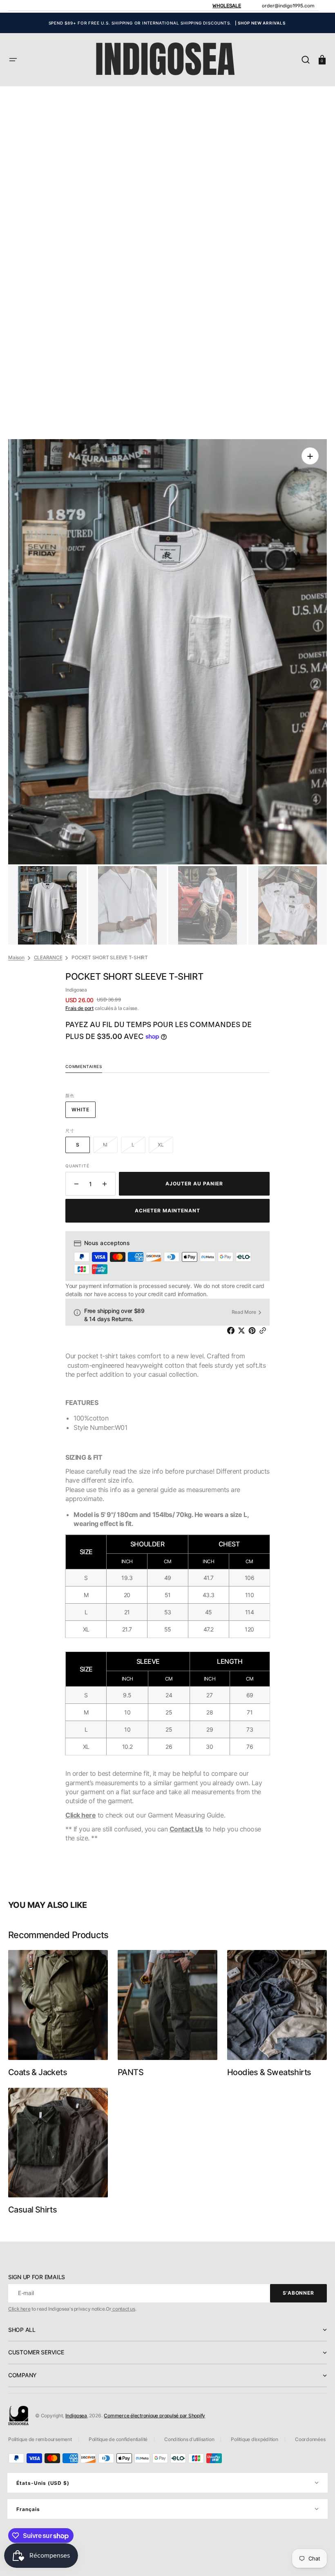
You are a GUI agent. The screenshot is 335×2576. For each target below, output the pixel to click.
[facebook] (232, 1331)
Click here (80, 1815)
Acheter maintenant (167, 1211)
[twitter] (243, 1331)
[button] (13, 60)
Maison (16, 957)
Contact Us (186, 1829)
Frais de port (79, 1008)
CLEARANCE (48, 957)
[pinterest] (254, 1331)
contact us (123, 2309)
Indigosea (76, 2416)
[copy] (264, 1331)
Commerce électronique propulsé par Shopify (154, 2416)
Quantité (77, 1166)
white (84, 1112)
